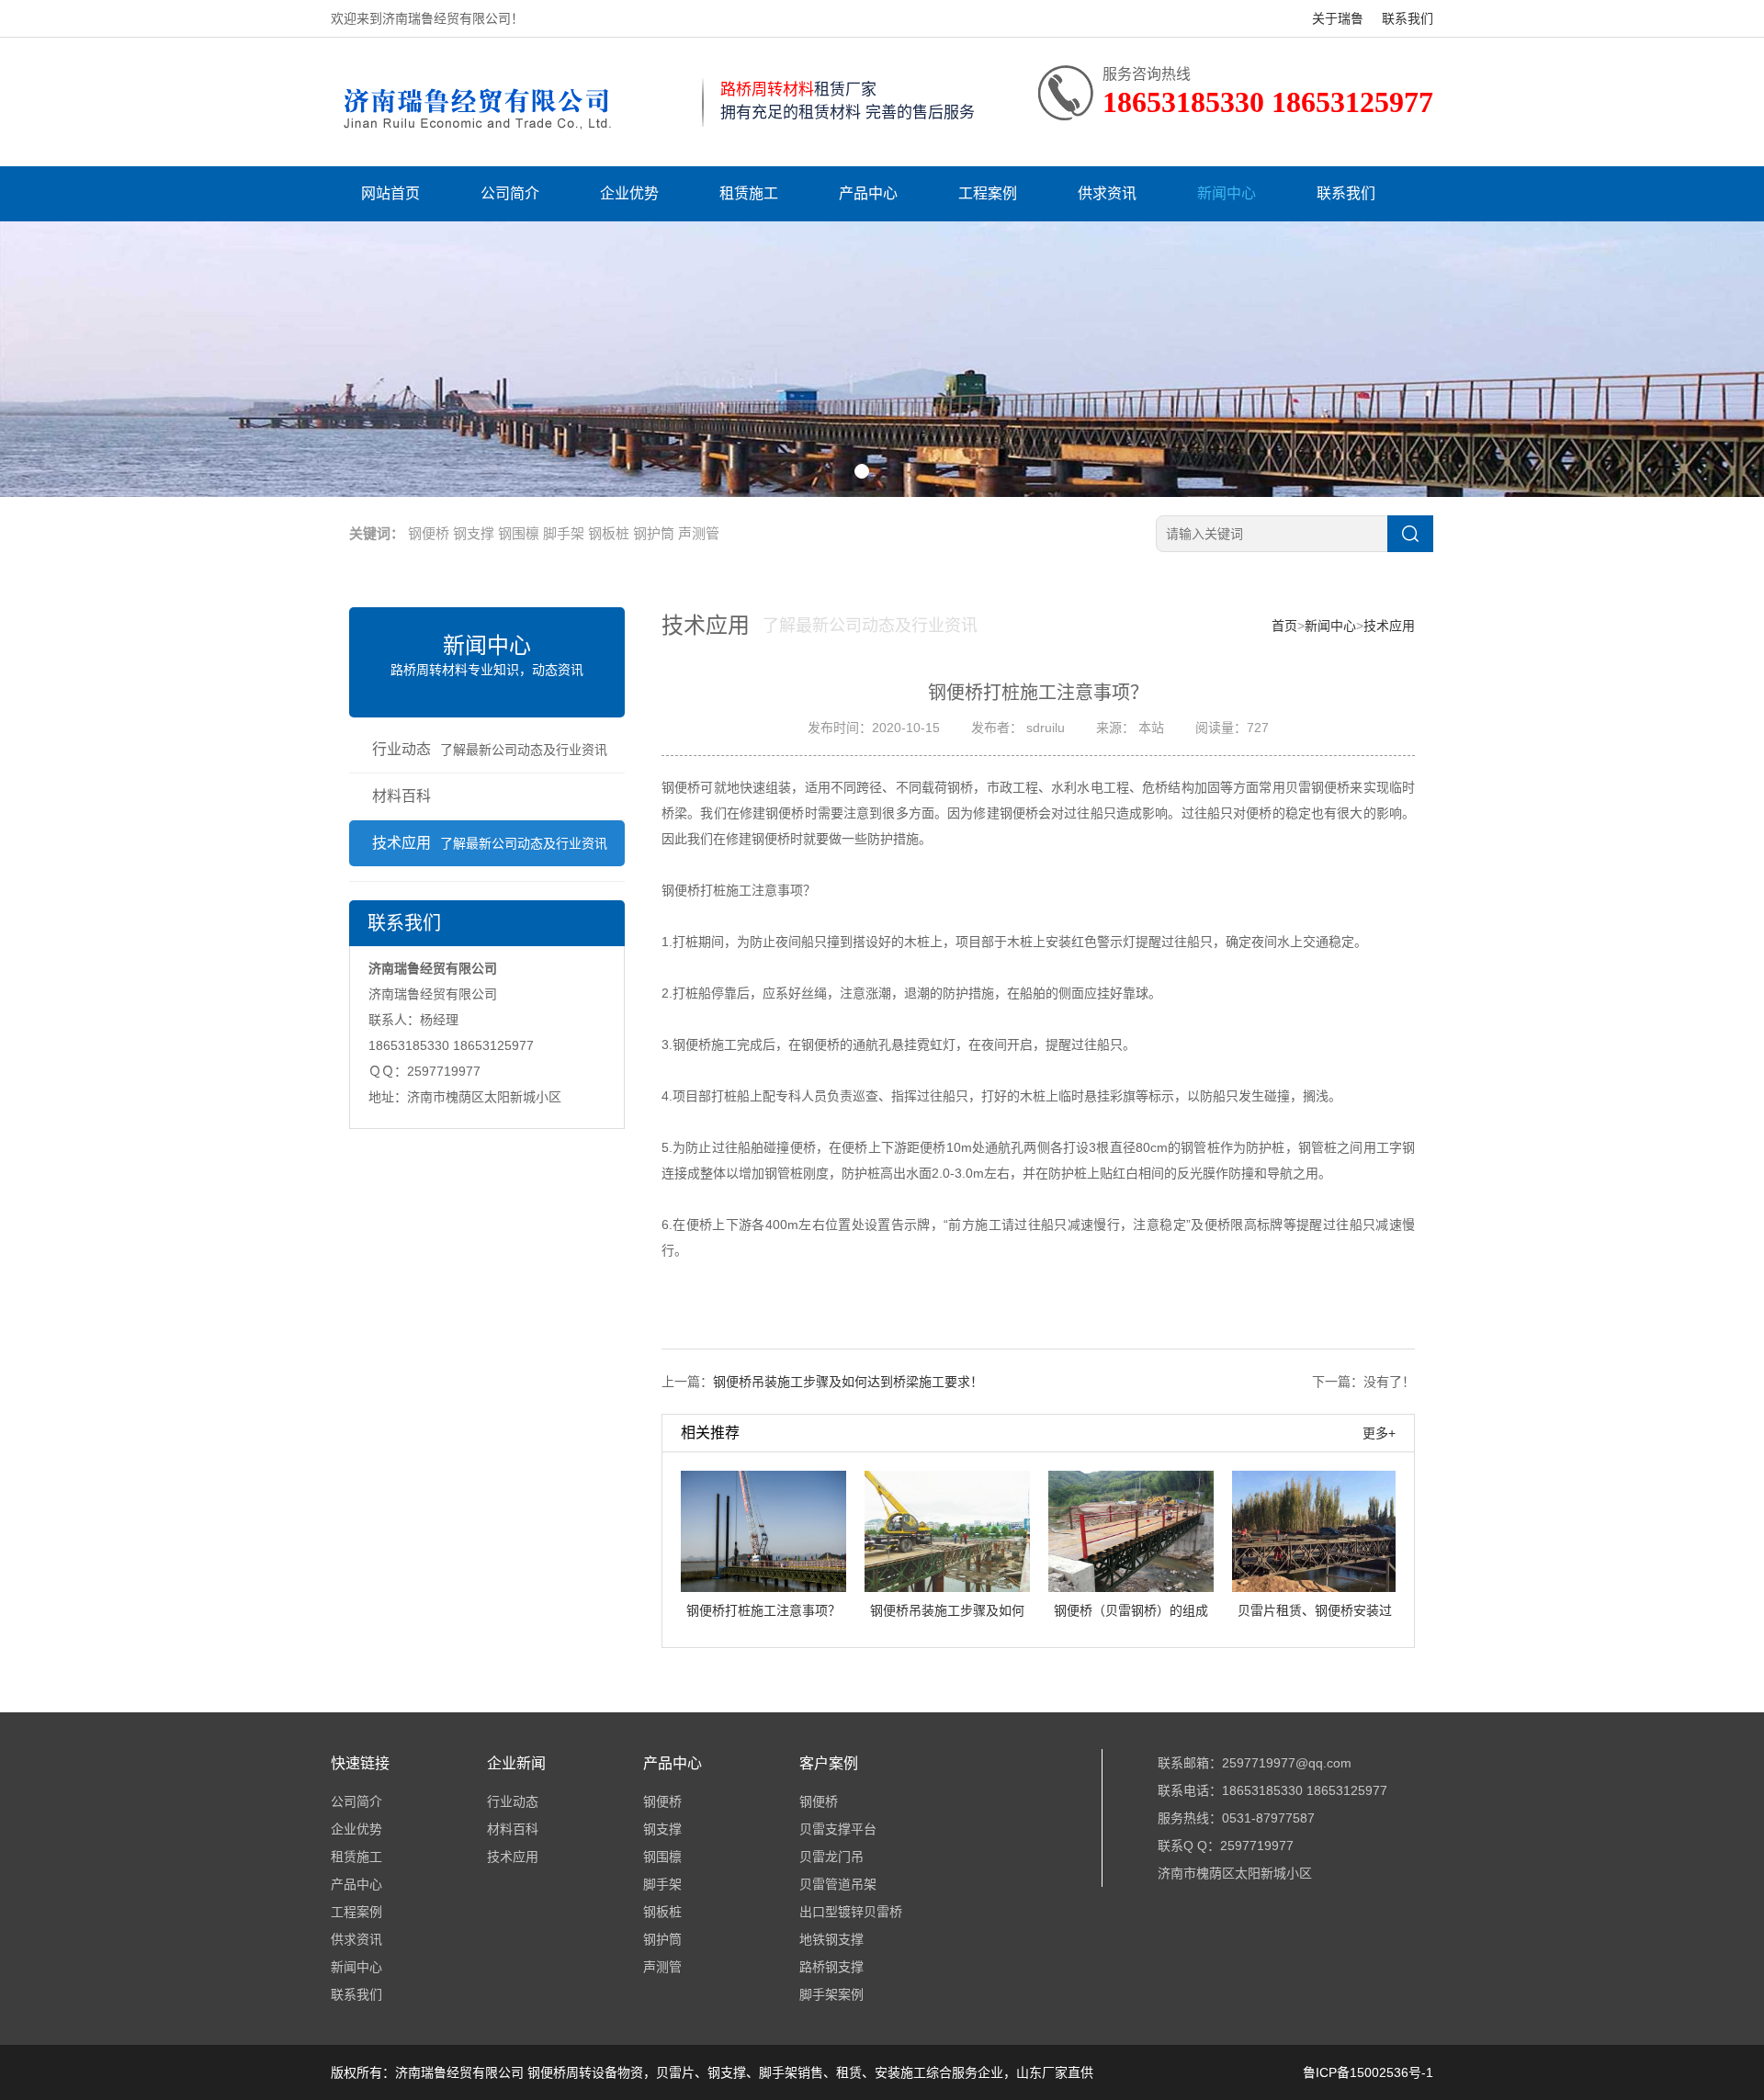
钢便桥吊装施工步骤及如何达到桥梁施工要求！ (848, 1382)
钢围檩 (519, 533)
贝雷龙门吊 (831, 1857)
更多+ (1379, 1433)
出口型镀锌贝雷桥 (851, 1912)
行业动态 (490, 749)
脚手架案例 (831, 1994)
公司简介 (510, 193)
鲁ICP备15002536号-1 (1368, 2072)
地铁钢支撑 (831, 1939)
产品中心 (868, 193)
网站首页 (390, 193)
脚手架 (564, 533)
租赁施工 (749, 193)
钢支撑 (474, 533)
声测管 (699, 533)
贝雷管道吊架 (838, 1884)
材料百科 (401, 796)
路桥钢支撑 (831, 1967)
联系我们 (1408, 18)
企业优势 (629, 193)
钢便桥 (429, 533)
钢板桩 (609, 533)
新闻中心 (1227, 193)
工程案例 (988, 193)
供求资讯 (1107, 193)
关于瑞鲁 (1338, 18)
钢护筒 (654, 533)
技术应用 (490, 843)
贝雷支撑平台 (838, 1829)
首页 (1284, 626)
